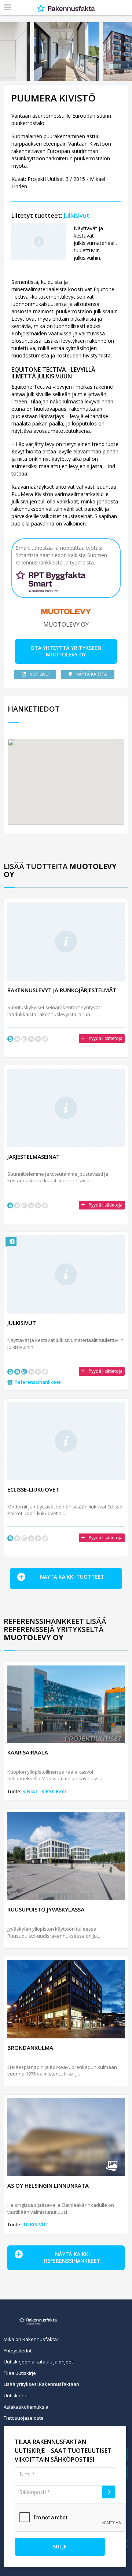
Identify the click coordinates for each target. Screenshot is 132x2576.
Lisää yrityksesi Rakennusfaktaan (41, 2384)
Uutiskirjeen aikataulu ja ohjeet (38, 2362)
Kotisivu (39, 674)
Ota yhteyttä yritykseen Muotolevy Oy (66, 651)
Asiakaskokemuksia (26, 2407)
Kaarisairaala (28, 1752)
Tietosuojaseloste (24, 2418)
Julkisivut (77, 215)
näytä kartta (91, 674)
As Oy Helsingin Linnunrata (48, 2185)
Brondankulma (30, 2048)
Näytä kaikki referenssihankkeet (72, 2258)
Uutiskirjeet (16, 2395)
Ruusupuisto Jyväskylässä (46, 1909)
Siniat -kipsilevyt (45, 1791)
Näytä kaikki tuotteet (72, 1577)
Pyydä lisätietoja (106, 1038)
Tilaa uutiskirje (20, 2373)
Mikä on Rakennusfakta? (31, 2339)
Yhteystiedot (18, 2351)
